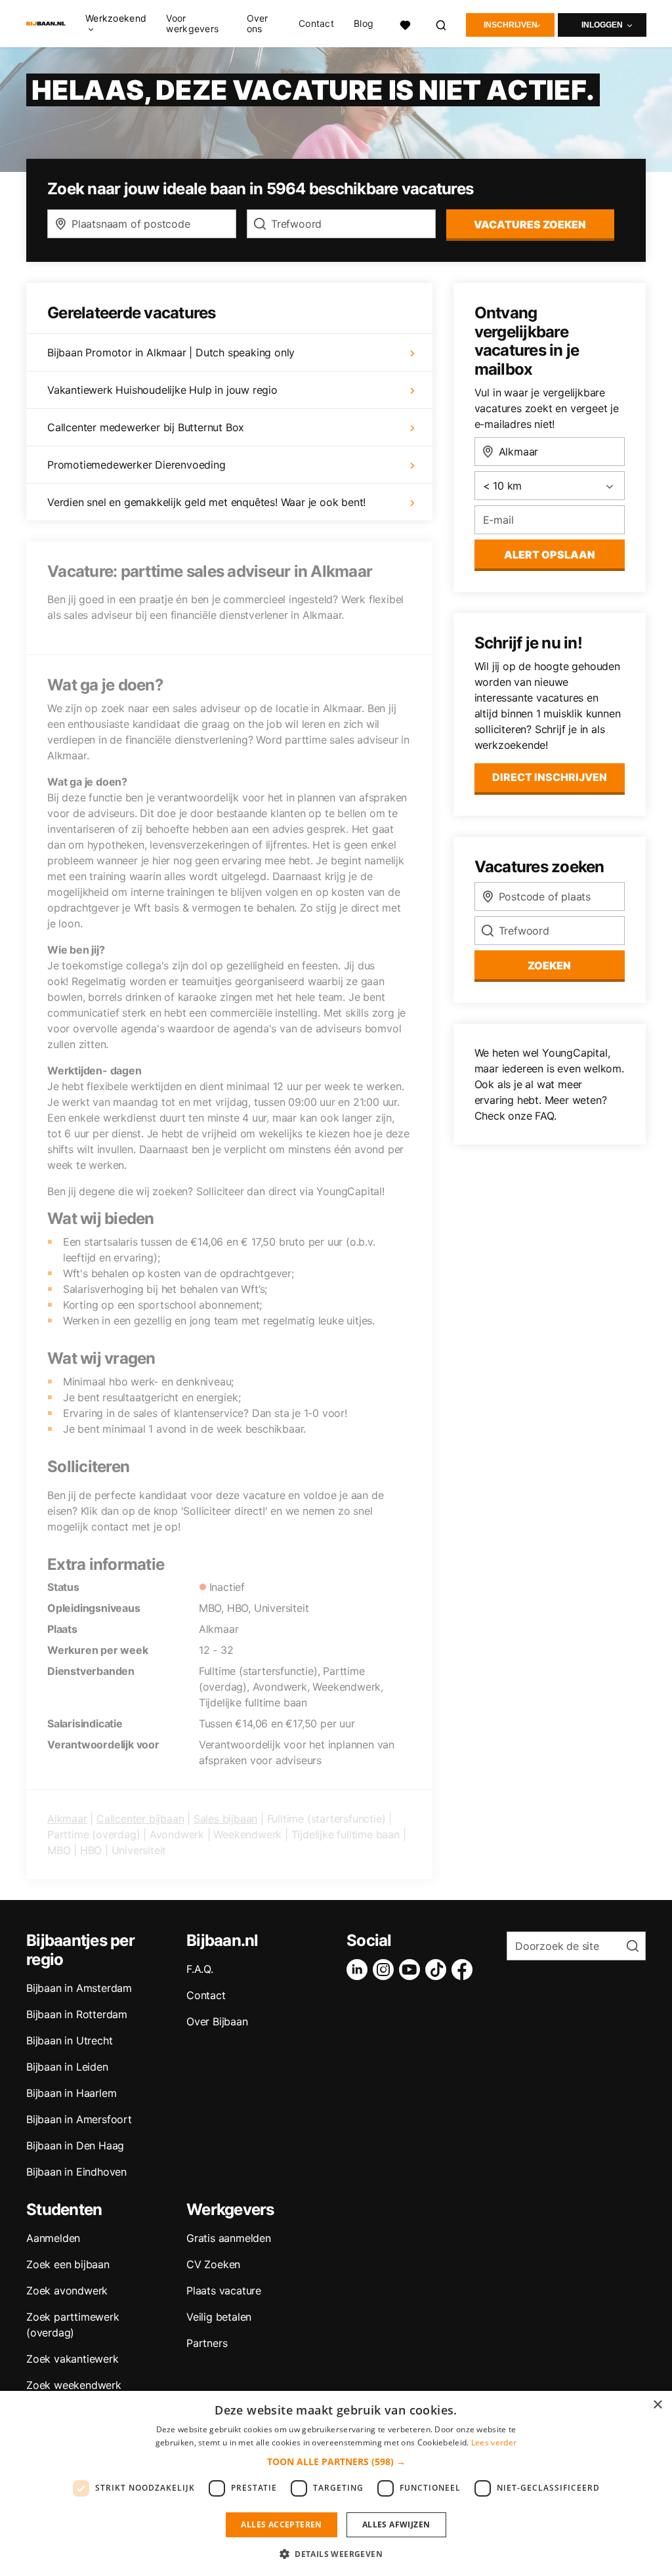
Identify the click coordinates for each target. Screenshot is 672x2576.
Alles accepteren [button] (281, 2524)
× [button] (657, 2405)
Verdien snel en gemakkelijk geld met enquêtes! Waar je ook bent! (206, 502)
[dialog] (336, 2483)
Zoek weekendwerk (74, 2385)
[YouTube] (412, 1970)
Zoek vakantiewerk (73, 2359)
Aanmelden (53, 2238)
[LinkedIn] (360, 1970)
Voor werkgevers (192, 24)
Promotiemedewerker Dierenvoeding (136, 465)
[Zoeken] (442, 23)
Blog (364, 24)
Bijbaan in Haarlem (71, 2093)
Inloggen (602, 25)
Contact (316, 24)
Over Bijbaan (217, 2021)
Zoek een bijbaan (68, 2264)
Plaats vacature (224, 2291)
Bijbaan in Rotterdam (77, 2014)
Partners (207, 2343)
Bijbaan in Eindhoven (76, 2172)
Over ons (258, 24)
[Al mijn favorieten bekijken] (405, 23)
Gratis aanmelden (229, 2238)
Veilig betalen (219, 2317)
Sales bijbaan (225, 1819)
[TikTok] (438, 1970)
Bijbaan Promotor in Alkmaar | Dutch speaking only (171, 352)
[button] (336, 2461)
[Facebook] (465, 1970)
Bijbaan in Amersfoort (79, 2119)
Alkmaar (67, 1819)
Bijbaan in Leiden (67, 2067)
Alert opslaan (550, 555)
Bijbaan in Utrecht (69, 2040)
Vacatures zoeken (530, 224)
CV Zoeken (213, 2264)
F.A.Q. (200, 1969)
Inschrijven (511, 25)
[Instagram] (386, 1970)
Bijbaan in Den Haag (75, 2145)
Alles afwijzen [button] (396, 2524)
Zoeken (549, 965)
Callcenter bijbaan (140, 1819)
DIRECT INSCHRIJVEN (550, 777)
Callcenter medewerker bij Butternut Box (146, 427)
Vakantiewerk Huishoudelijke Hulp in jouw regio (162, 390)
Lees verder (494, 2442)
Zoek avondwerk (67, 2291)
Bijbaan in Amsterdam (79, 1988)
